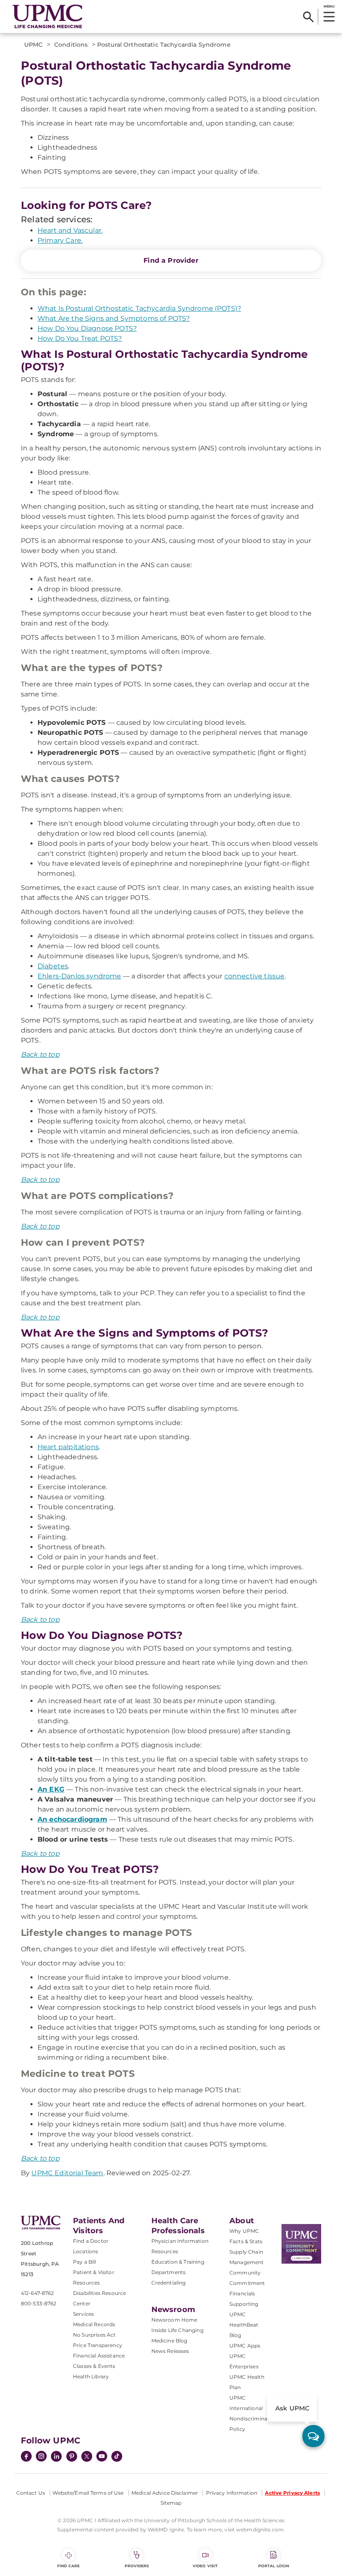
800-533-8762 (39, 2303)
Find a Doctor (91, 2241)
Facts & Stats (246, 2241)
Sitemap (171, 2503)
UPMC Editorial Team (67, 2173)
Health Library (91, 2376)
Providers (137, 2566)
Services (83, 2314)
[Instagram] (41, 2457)
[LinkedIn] (56, 2457)
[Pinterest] (72, 2457)
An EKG (51, 1789)
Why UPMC (244, 2231)
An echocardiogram (72, 1819)
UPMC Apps (245, 2346)
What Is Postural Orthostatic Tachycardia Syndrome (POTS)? (139, 308)
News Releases (170, 2351)
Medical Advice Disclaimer (165, 2493)
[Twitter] (87, 2456)
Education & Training (178, 2262)
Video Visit (205, 2566)
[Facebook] (26, 2457)
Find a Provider (171, 260)
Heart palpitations (68, 1447)
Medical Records (94, 2324)
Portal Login (274, 2566)
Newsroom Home (175, 2320)
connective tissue (255, 976)
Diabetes (53, 966)
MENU (329, 6)
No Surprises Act (94, 2335)
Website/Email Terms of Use (88, 2493)
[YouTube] (102, 2457)
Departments (169, 2272)
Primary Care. (60, 240)
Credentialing (169, 2283)
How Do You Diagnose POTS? (87, 328)
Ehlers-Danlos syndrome (79, 976)
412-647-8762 (37, 2293)
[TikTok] (117, 2456)
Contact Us (31, 2493)
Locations (85, 2251)
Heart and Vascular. (70, 230)
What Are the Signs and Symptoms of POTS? (114, 318)
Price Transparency (98, 2345)
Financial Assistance (99, 2356)
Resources (165, 2251)
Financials (242, 2293)
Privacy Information (232, 2493)
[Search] (308, 17)
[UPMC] (48, 17)
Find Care (68, 2566)
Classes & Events (94, 2366)
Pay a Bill (85, 2262)
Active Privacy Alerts (292, 2493)
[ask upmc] (313, 2436)
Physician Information (180, 2241)
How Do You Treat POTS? (80, 338)
